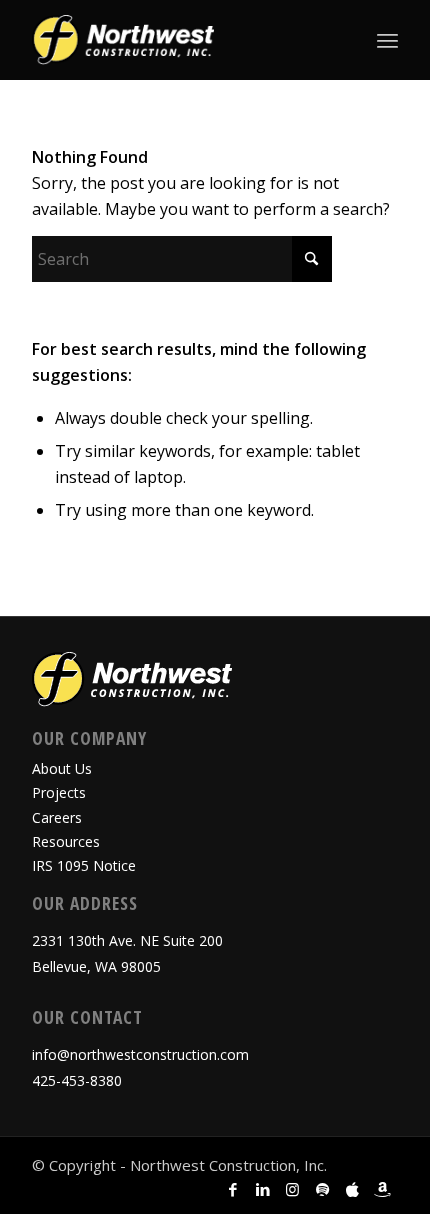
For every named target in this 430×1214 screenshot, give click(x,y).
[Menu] (387, 40)
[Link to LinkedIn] (263, 1189)
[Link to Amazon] (383, 1189)
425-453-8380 (77, 1080)
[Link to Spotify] (323, 1189)
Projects (59, 792)
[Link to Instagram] (293, 1189)
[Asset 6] (178, 40)
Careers (57, 817)
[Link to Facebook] (233, 1189)
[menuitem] (387, 40)
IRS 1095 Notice (84, 865)
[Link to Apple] (353, 1189)
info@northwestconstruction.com (140, 1054)
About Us (62, 768)
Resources (66, 841)
